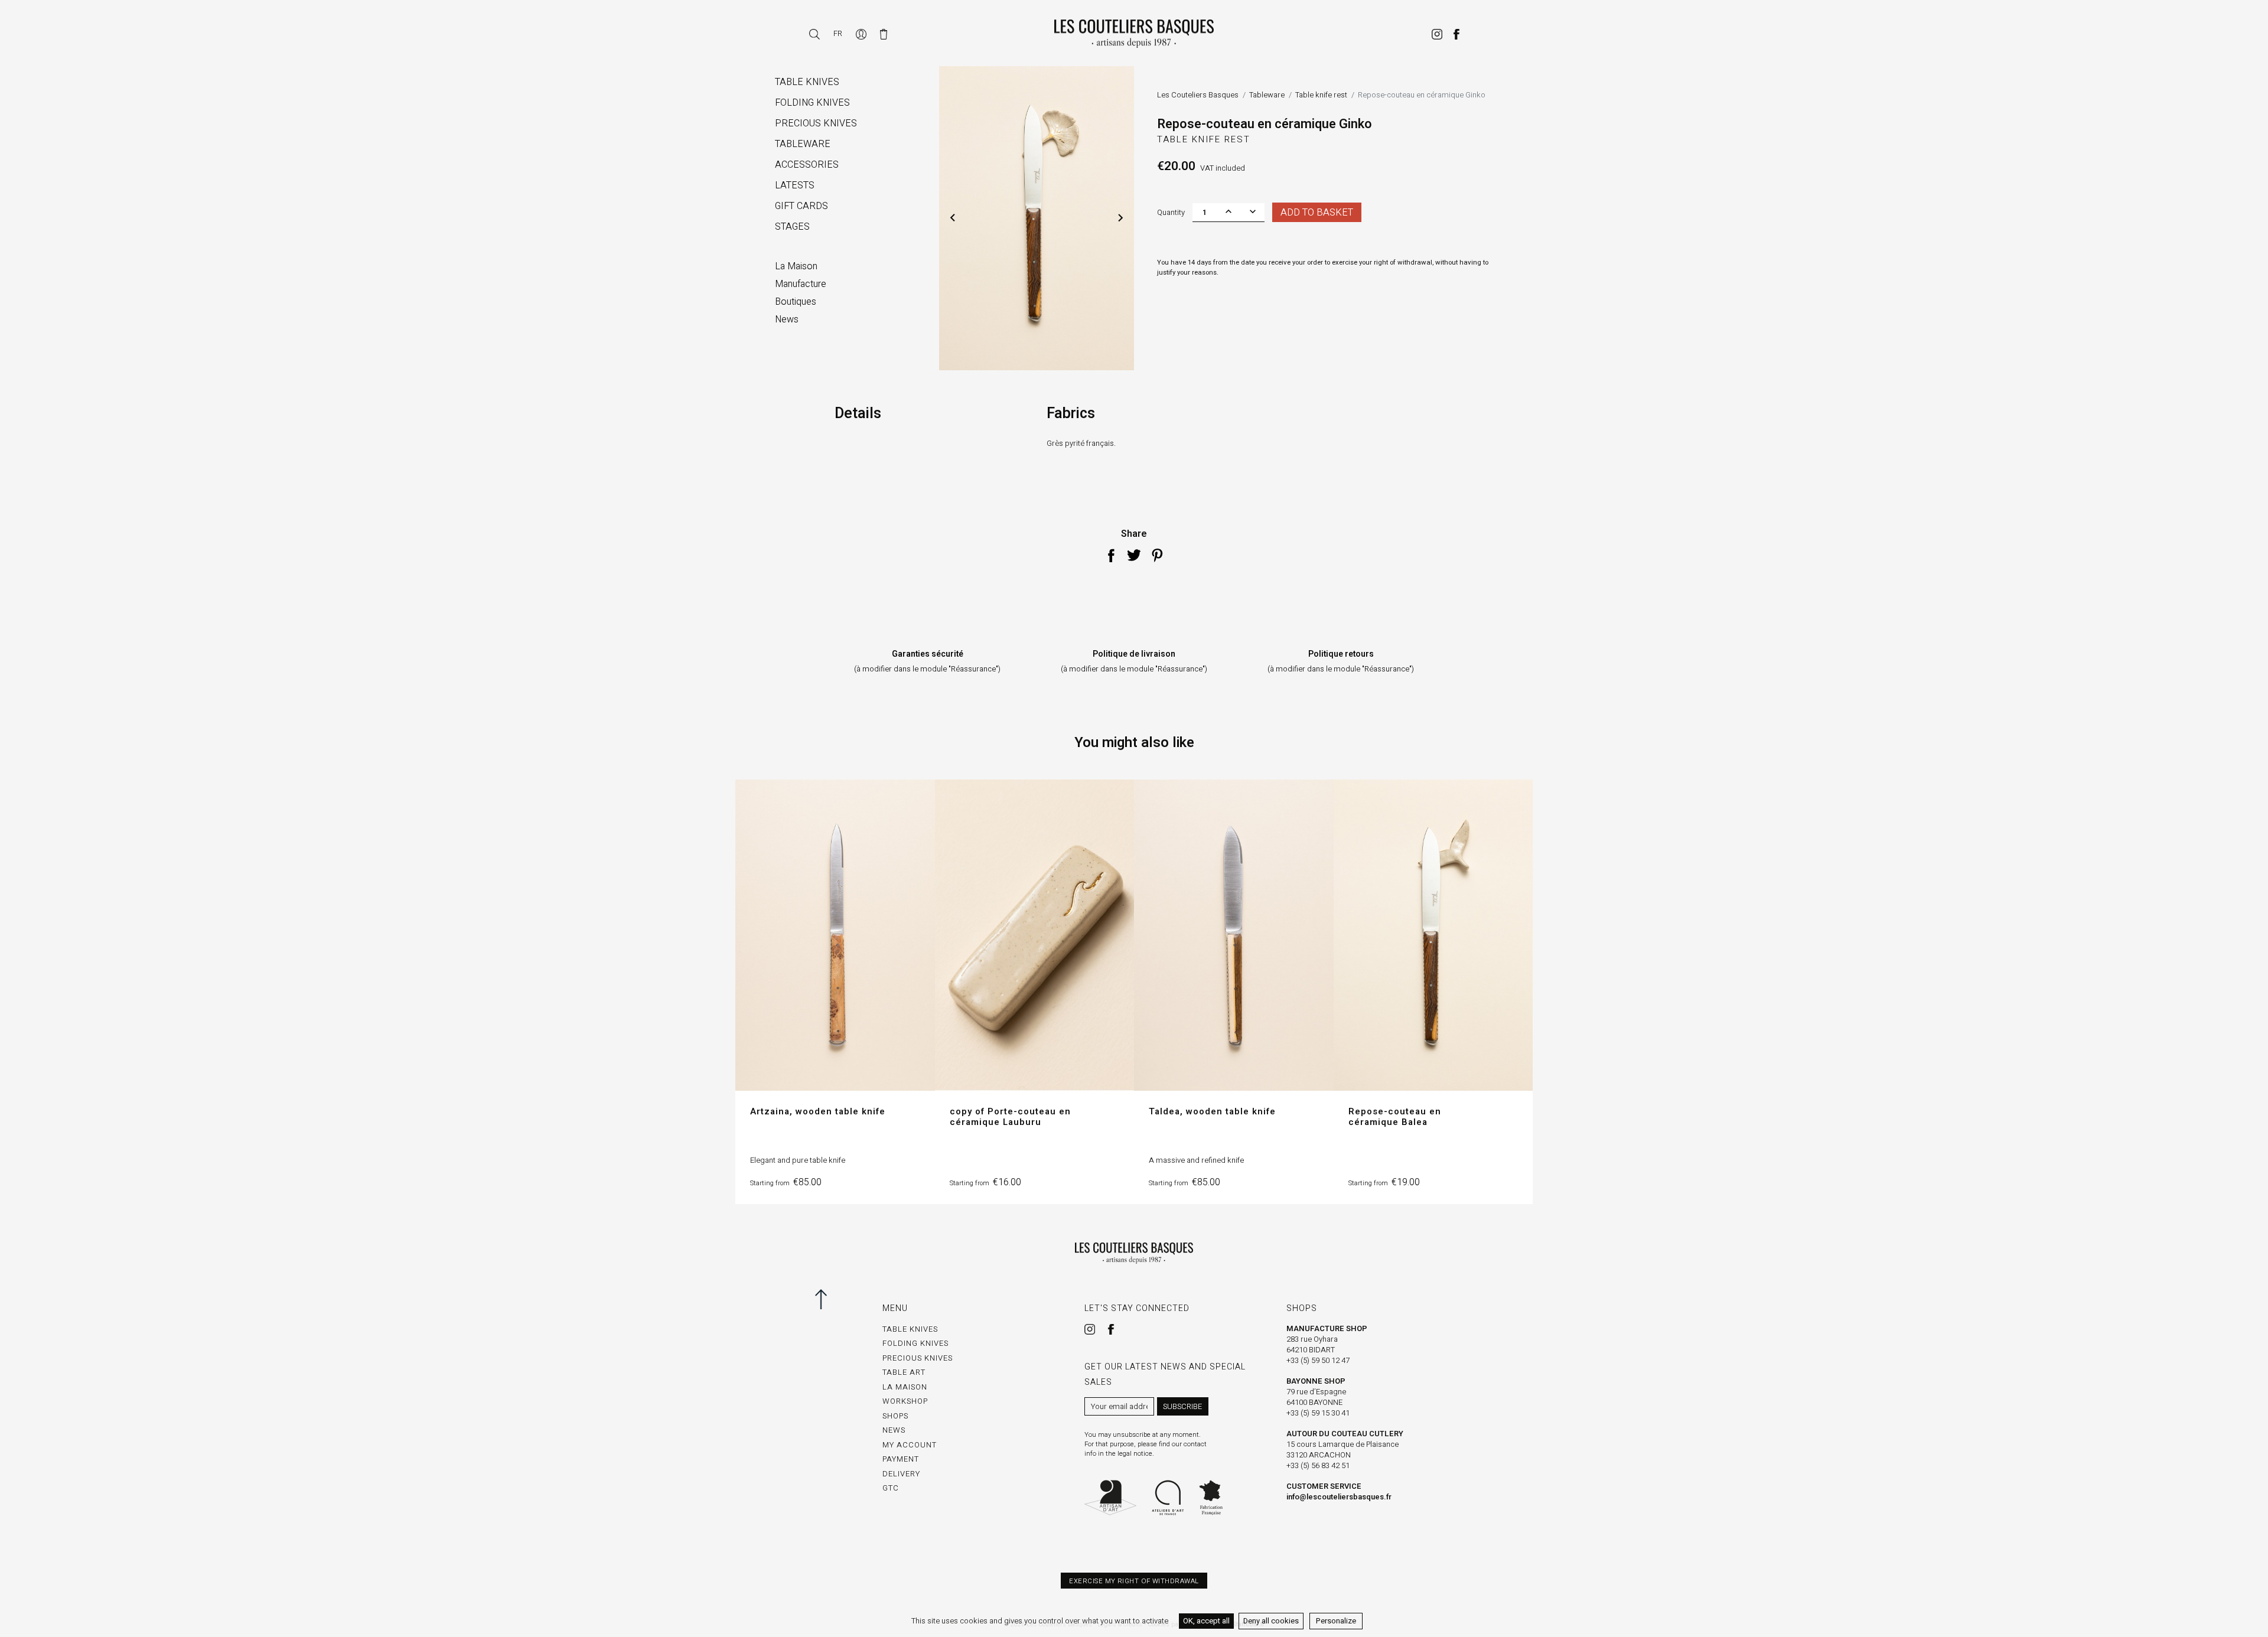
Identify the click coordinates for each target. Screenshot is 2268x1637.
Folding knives (915, 1343)
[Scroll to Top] (831, 1299)
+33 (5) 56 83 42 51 (1318, 1465)
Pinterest (1157, 555)
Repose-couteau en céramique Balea (1395, 1117)
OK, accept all (1206, 1621)
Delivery (901, 1474)
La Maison (905, 1387)
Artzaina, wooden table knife (818, 1111)
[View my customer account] (862, 33)
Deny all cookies (1271, 1621)
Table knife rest (1204, 139)
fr (838, 33)
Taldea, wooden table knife (1212, 1111)
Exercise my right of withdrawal (1134, 1581)
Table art (904, 1372)
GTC (891, 1488)
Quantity (1171, 212)
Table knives (910, 1329)
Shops (895, 1416)
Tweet (1134, 555)
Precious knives (918, 1358)
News (894, 1430)
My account (910, 1445)
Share (1111, 555)
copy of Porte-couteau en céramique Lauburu (1010, 1117)
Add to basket (1317, 213)
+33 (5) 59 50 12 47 (1318, 1360)
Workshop (905, 1401)
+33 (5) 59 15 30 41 (1318, 1413)
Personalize (1336, 1621)
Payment (901, 1459)
